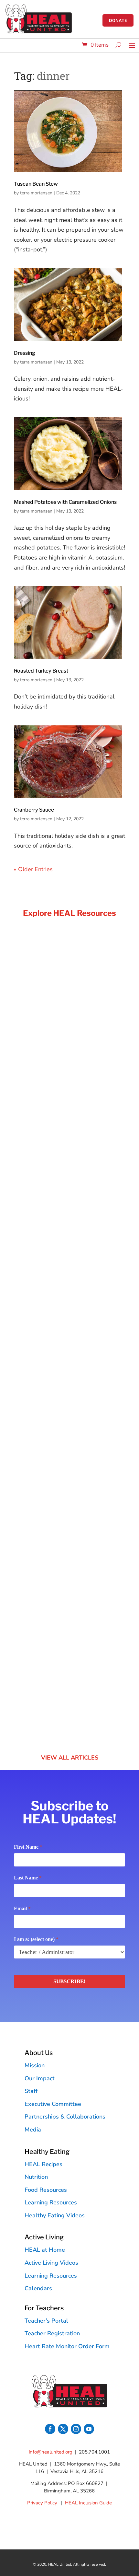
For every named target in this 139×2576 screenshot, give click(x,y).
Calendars (38, 2288)
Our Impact (40, 2078)
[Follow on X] (63, 2429)
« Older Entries (33, 869)
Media (33, 2130)
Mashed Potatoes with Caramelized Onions (65, 502)
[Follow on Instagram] (76, 2429)
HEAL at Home (45, 2250)
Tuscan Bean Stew (36, 184)
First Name (28, 1847)
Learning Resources (51, 2202)
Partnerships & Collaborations (65, 2117)
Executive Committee (53, 2104)
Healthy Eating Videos (55, 2215)
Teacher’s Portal (46, 2321)
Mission (35, 2065)
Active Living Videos (51, 2263)
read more (34, 1177)
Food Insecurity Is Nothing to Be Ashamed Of (59, 1086)
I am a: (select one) (36, 1939)
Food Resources (46, 2190)
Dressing (25, 353)
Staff (31, 2091)
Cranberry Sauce (34, 810)
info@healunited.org (51, 2452)
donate (118, 20)
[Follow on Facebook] (50, 2429)
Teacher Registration (52, 2333)
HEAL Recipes (43, 2164)
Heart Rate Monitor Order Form (67, 2346)
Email (22, 1908)
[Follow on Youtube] (89, 2429)
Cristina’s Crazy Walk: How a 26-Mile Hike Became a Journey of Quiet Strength (69, 1356)
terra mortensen (36, 193)
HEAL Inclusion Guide (88, 2503)
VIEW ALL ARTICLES (70, 1758)
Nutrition (36, 2177)
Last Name (28, 1878)
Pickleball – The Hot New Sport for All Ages (65, 1627)
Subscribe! (69, 1981)
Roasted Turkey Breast (41, 671)
